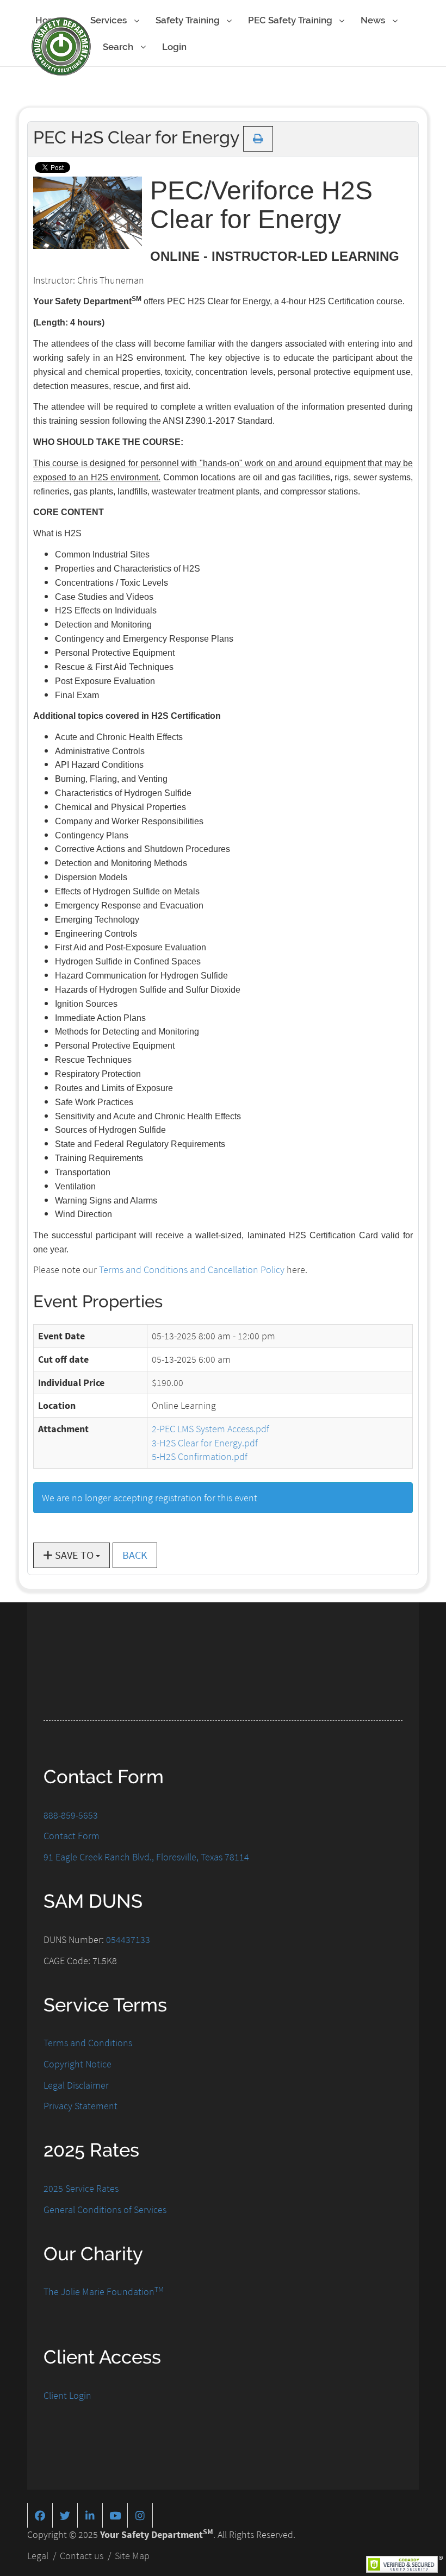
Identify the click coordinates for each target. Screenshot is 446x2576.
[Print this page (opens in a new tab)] (258, 139)
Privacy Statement (80, 2106)
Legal (38, 2556)
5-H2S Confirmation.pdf (200, 1456)
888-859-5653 (71, 1815)
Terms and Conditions (88, 2043)
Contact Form (72, 1836)
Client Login (67, 2395)
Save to (74, 1555)
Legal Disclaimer (76, 2085)
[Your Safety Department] (61, 46)
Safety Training (189, 20)
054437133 (128, 1939)
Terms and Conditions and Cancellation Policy (192, 1270)
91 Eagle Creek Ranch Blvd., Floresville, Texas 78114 (146, 1857)
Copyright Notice (78, 2064)
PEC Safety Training (291, 20)
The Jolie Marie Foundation (104, 2292)
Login (174, 47)
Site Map (132, 2556)
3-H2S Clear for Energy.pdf (205, 1443)
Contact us (82, 2556)
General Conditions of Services (105, 2210)
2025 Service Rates (81, 2188)
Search (119, 47)
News (374, 20)
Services (110, 20)
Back (135, 1555)
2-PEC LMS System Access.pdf (210, 1429)
